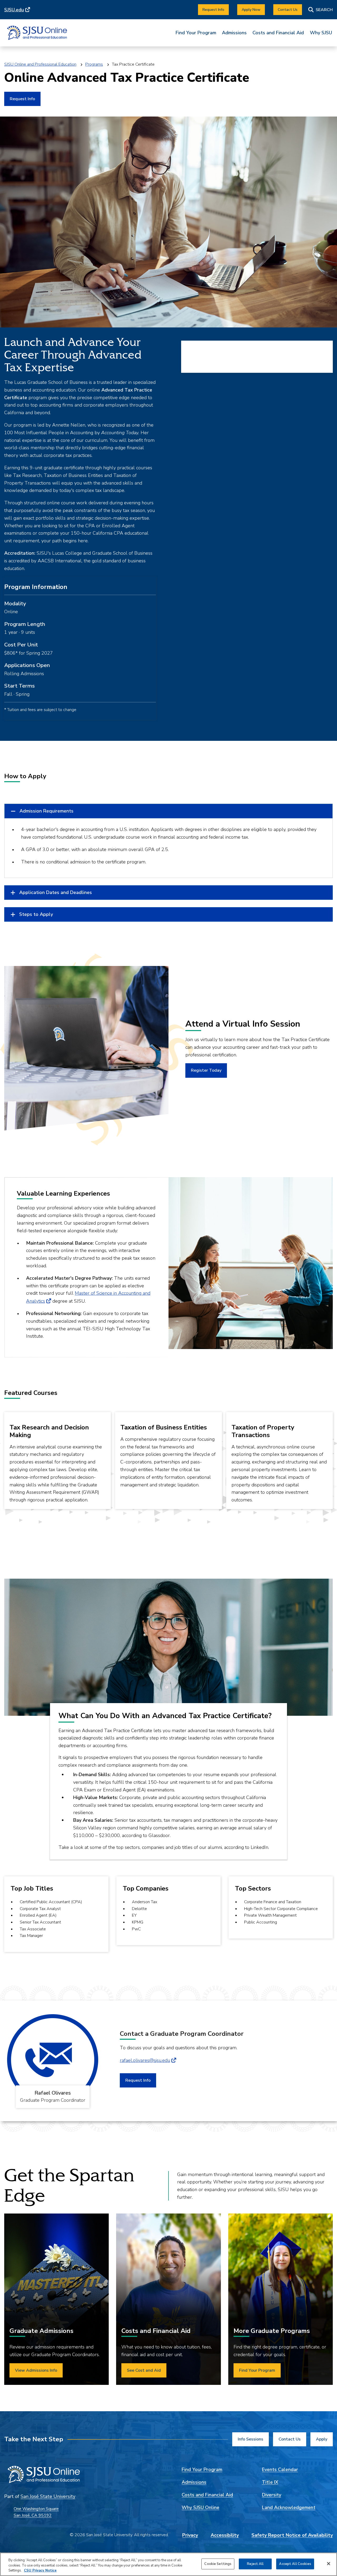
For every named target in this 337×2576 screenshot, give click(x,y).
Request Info (22, 99)
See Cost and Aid (144, 2370)
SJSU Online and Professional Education (40, 64)
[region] (168, 2564)
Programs (94, 64)
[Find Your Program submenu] (196, 37)
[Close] (329, 2564)
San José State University (48, 2496)
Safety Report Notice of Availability (292, 2535)
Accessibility (225, 2535)
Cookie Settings (218, 2564)
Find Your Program (196, 33)
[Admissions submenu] (234, 37)
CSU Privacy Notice (40, 2570)
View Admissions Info (36, 2370)
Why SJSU (321, 33)
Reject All (255, 2564)
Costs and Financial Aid (278, 33)
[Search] (321, 10)
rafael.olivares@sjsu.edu (145, 2060)
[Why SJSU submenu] (321, 37)
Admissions (234, 33)
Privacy (190, 2535)
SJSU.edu (14, 10)
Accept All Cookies (295, 2564)
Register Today (206, 1070)
